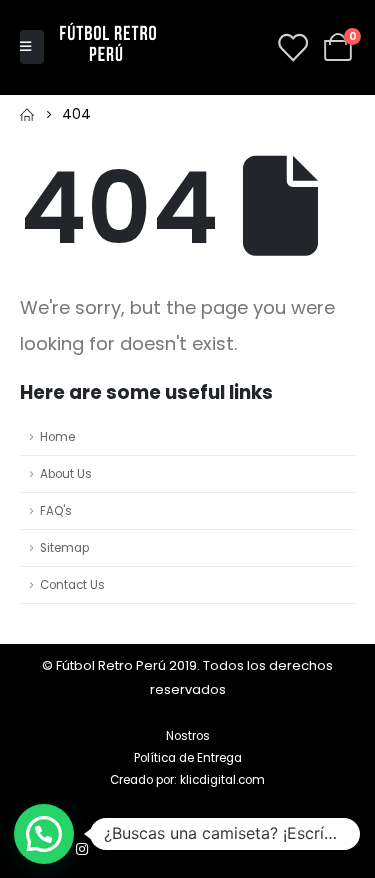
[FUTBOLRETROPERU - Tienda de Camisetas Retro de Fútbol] (108, 47)
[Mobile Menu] (32, 47)
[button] (44, 834)
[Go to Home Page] (27, 114)
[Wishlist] (292, 47)
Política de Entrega (188, 758)
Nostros (188, 736)
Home (57, 437)
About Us (66, 474)
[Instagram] (82, 849)
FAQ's (56, 511)
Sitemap (64, 548)
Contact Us (72, 585)
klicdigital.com (222, 780)
